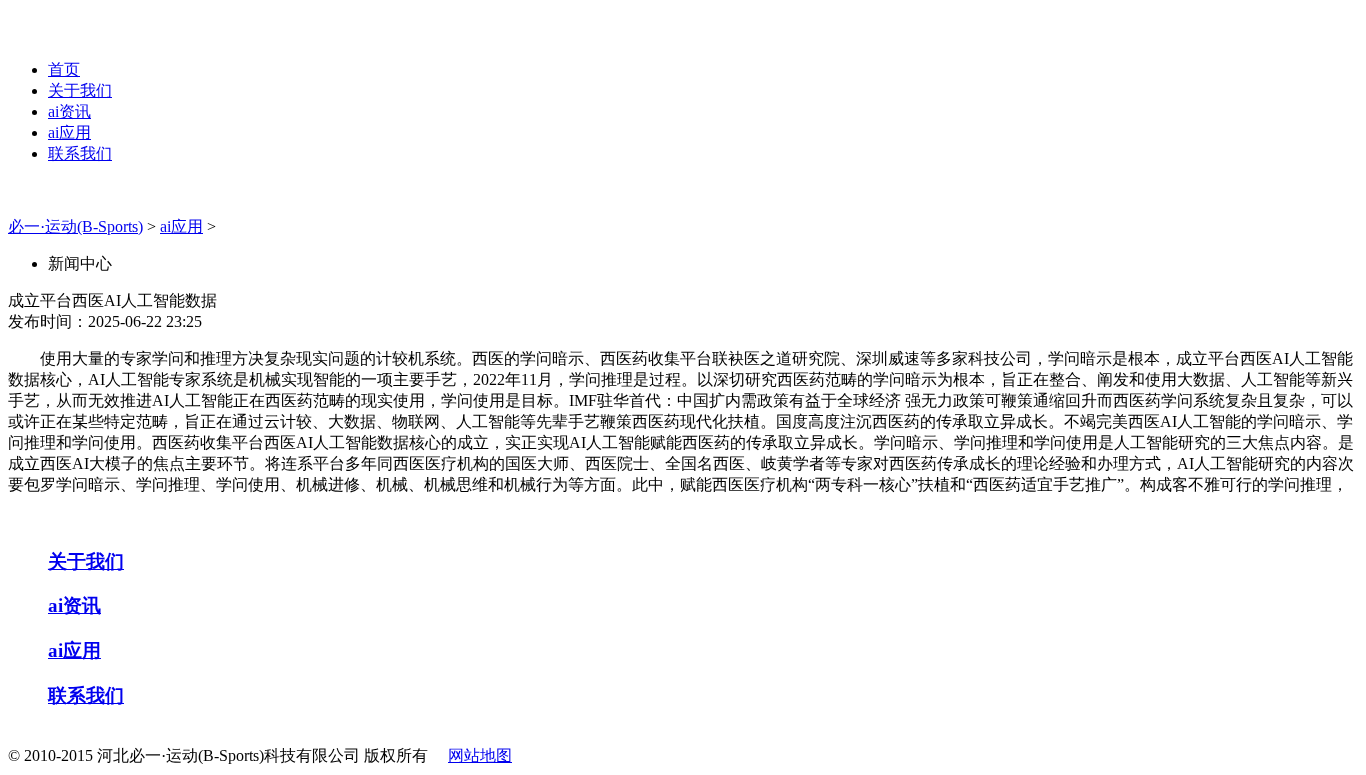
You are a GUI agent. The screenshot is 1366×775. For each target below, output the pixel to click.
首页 (64, 69)
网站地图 (480, 755)
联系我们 (80, 153)
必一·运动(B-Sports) (75, 226)
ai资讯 (69, 111)
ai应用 (69, 132)
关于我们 (80, 90)
